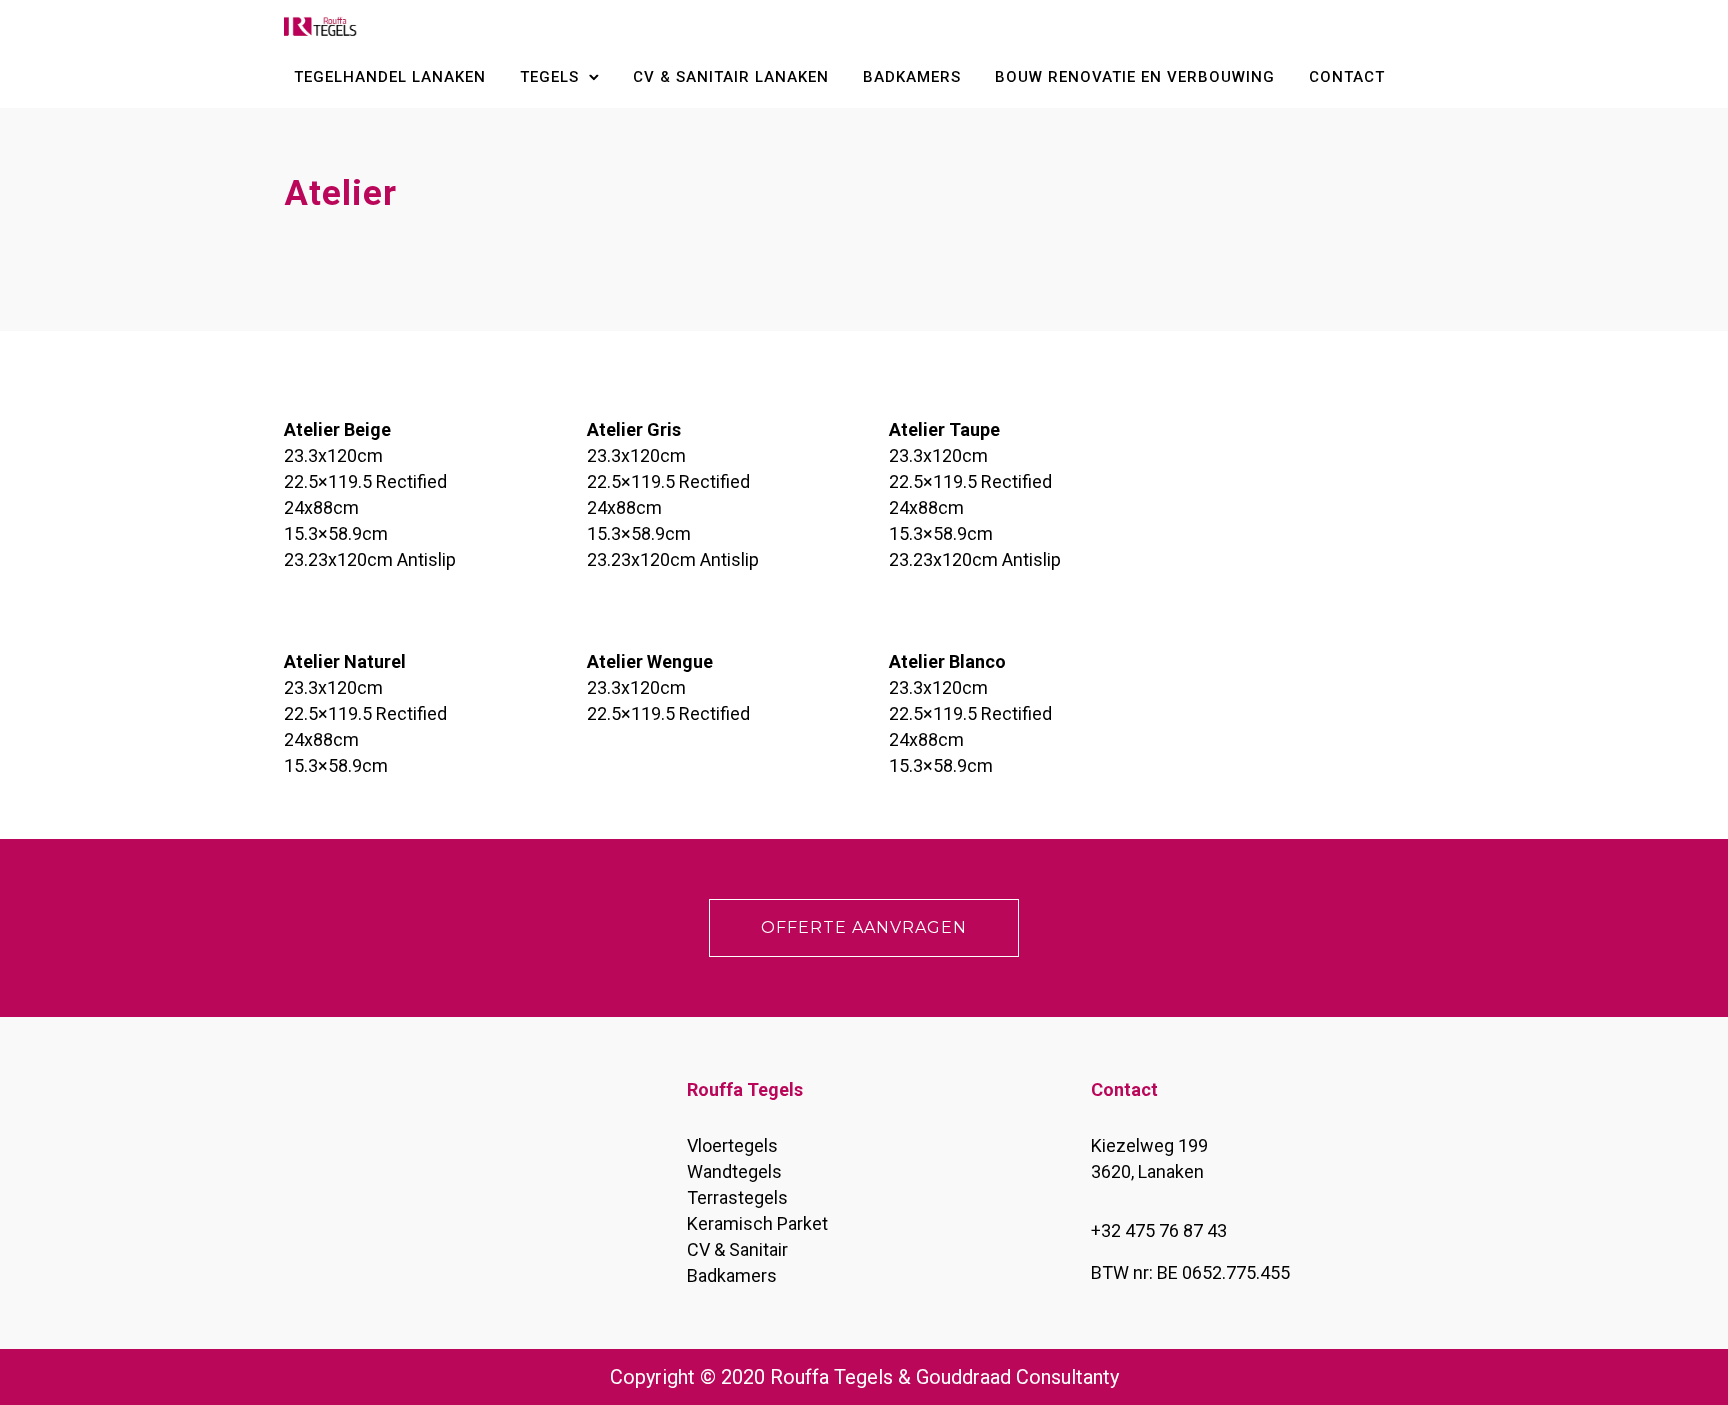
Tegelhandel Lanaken (390, 77)
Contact (1347, 77)
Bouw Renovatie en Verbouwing (1135, 77)
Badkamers (912, 77)
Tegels (549, 77)
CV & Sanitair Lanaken (731, 77)
